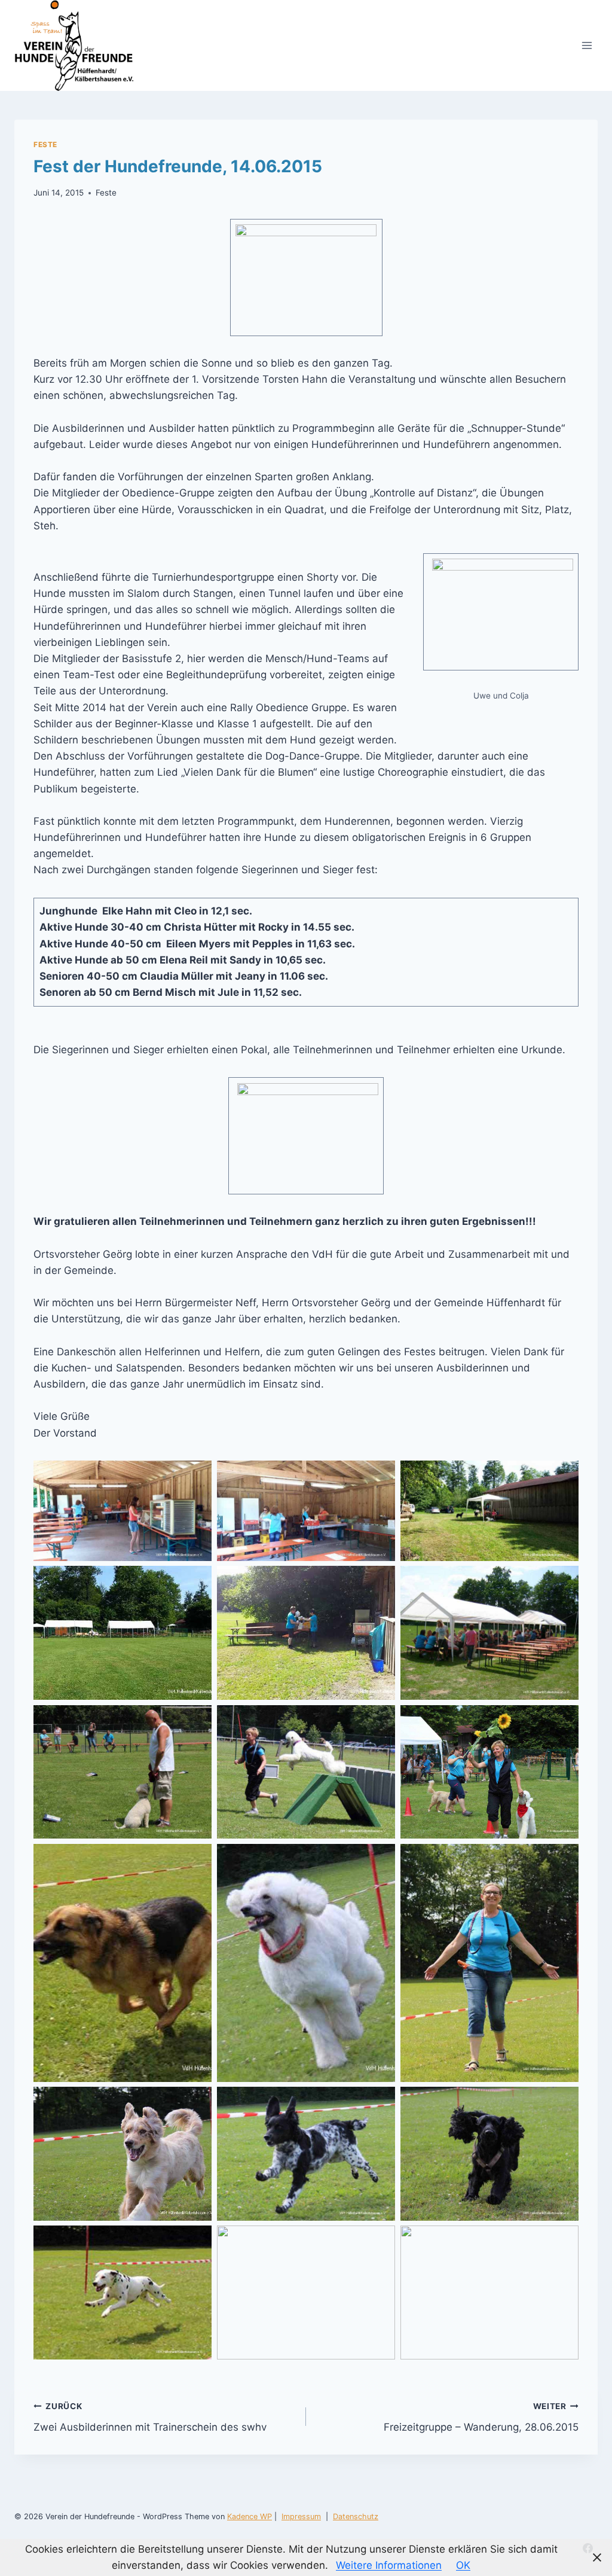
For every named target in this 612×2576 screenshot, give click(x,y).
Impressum (301, 2516)
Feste (45, 144)
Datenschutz (356, 2516)
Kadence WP (250, 2516)
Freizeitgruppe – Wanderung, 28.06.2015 (481, 2417)
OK (463, 2565)
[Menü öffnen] (587, 45)
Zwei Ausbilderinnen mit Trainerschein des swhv (150, 2417)
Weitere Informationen (389, 2565)
